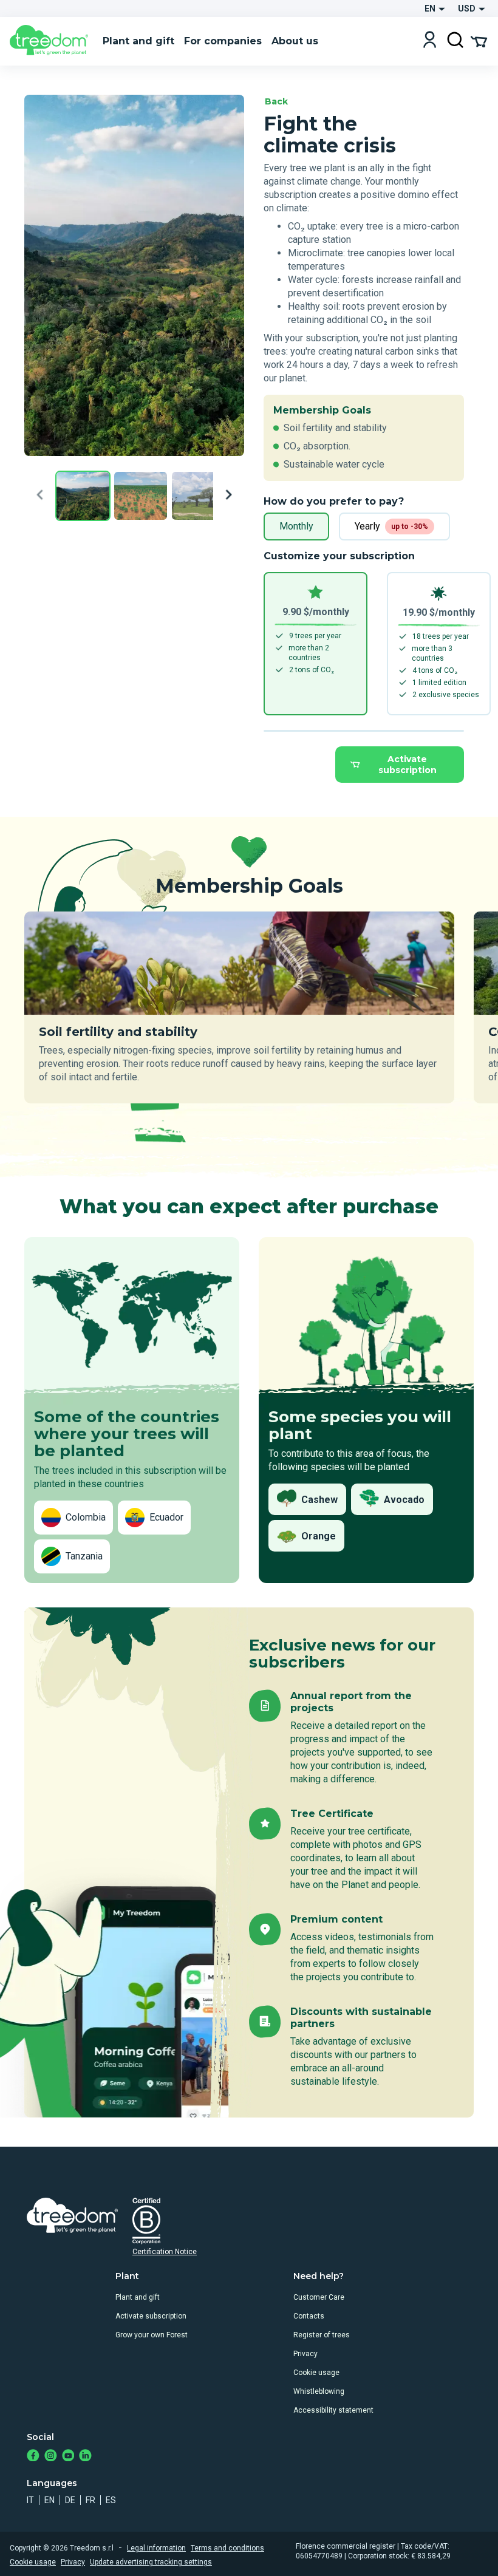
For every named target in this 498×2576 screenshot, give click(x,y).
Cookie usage (316, 2373)
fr (90, 2500)
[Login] (430, 41)
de (70, 2500)
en (49, 2500)
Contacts (309, 2316)
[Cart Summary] (479, 41)
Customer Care (319, 2297)
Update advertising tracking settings (151, 2562)
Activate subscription (408, 765)
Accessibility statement (333, 2410)
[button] (83, 497)
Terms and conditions (227, 2548)
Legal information (156, 2548)
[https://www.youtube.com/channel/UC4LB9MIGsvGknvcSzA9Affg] (68, 2457)
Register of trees (322, 2335)
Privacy (305, 2354)
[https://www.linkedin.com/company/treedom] (85, 2457)
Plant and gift (138, 2297)
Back (276, 101)
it (30, 2500)
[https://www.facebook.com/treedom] (33, 2457)
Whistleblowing (319, 2391)
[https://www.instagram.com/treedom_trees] (51, 2457)
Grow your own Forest (152, 2335)
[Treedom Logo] (51, 41)
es (111, 2500)
